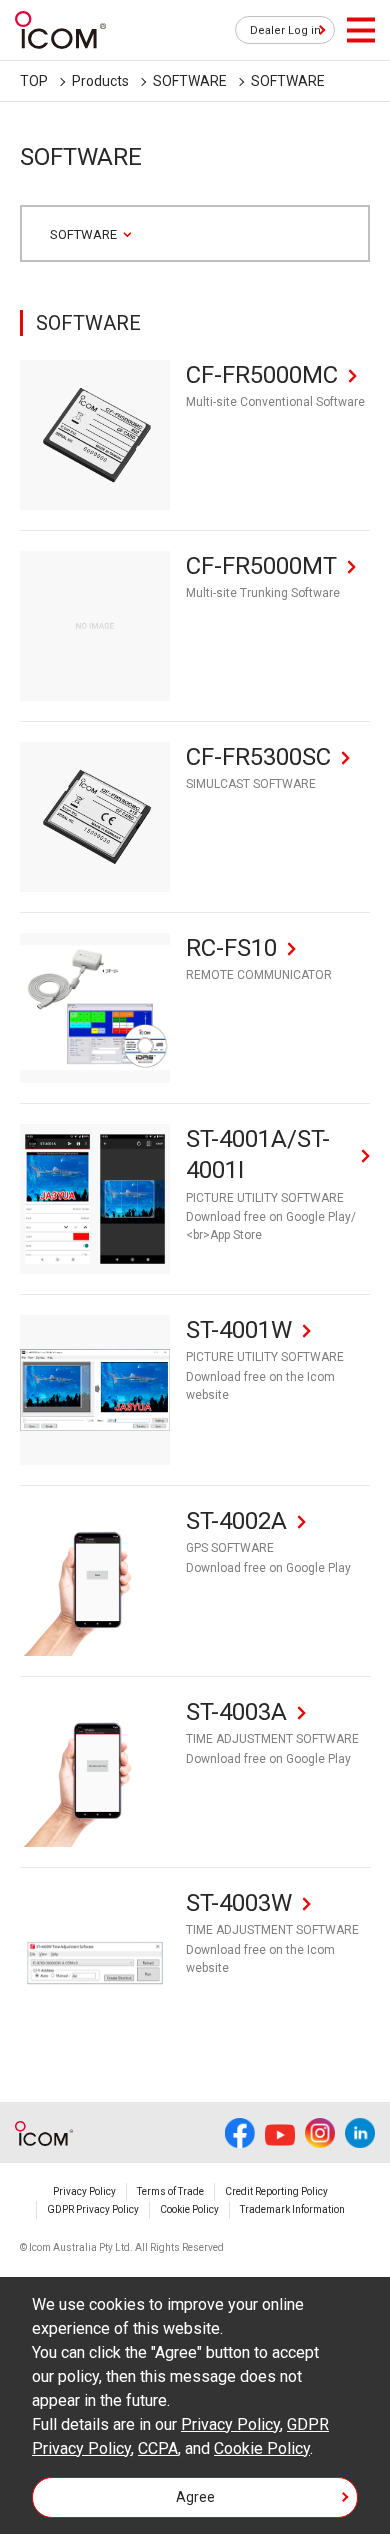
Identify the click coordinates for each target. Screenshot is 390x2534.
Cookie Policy (189, 2209)
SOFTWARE (190, 81)
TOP (34, 81)
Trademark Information (292, 2209)
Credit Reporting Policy (276, 2191)
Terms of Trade (170, 2191)
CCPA (158, 2448)
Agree (195, 2497)
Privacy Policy (84, 2191)
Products (100, 81)
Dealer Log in (285, 30)
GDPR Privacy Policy (93, 2209)
